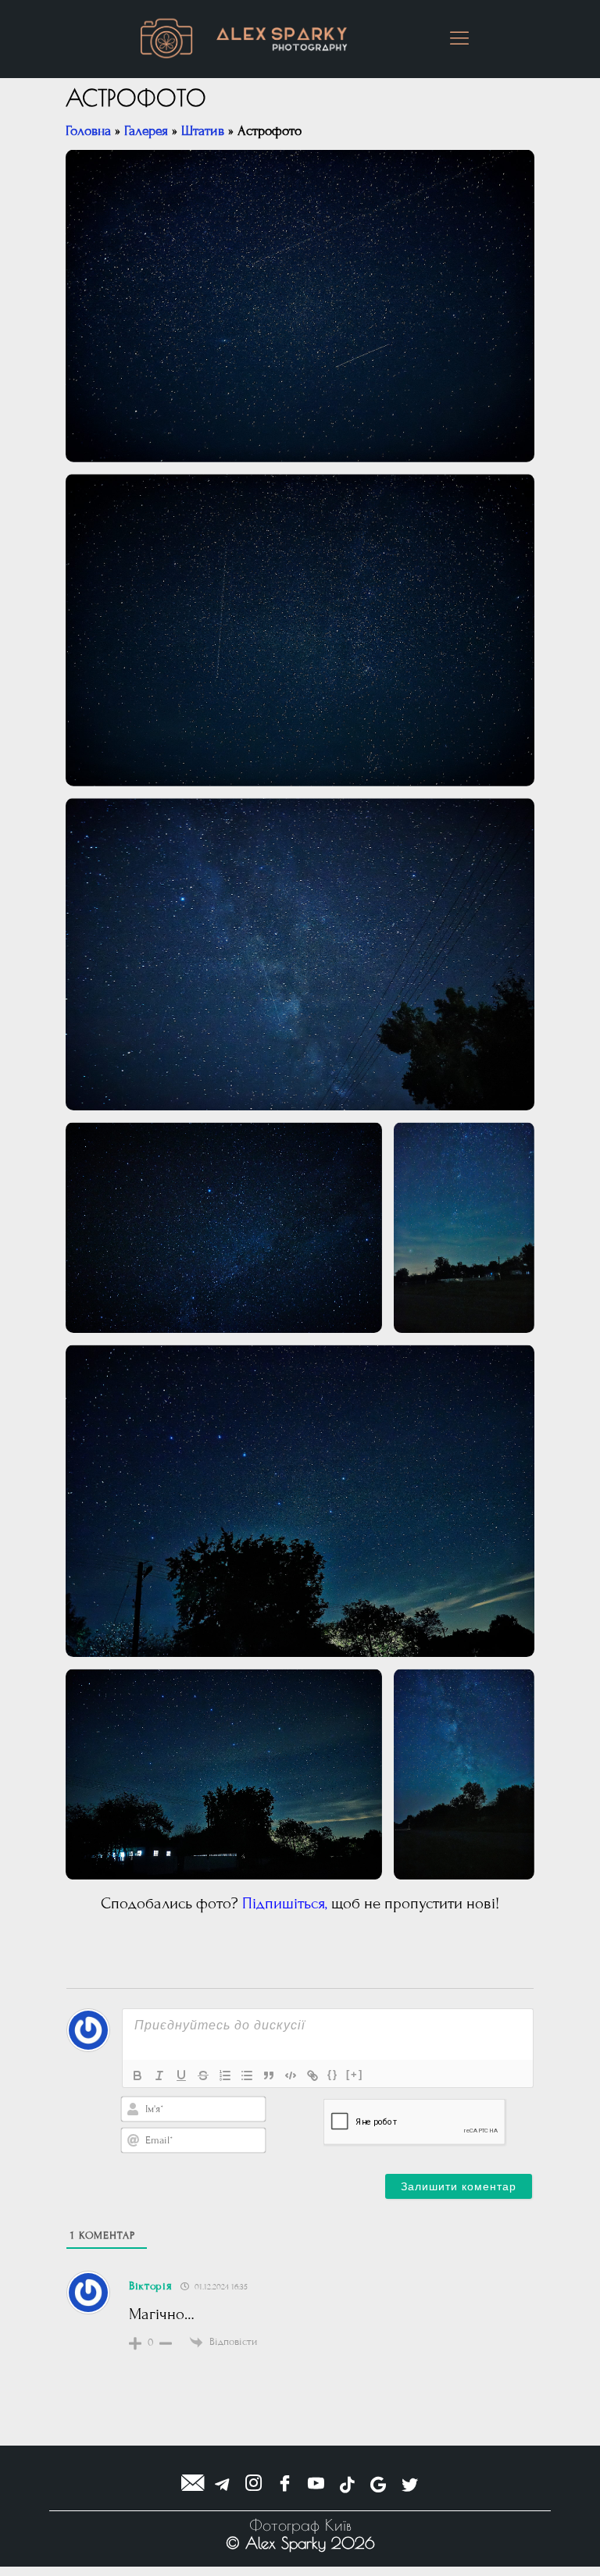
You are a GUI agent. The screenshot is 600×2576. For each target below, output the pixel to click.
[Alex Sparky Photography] (282, 39)
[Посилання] (312, 2075)
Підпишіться (284, 1904)
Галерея (146, 131)
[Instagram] (254, 2485)
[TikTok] (347, 2485)
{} (333, 2074)
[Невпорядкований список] (247, 2075)
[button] (459, 39)
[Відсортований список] (225, 2075)
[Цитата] (269, 2075)
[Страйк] (203, 2075)
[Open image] (300, 306)
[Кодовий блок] (291, 2075)
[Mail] (191, 2485)
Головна (88, 131)
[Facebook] (285, 2485)
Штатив (203, 131)
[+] (355, 2074)
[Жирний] (137, 2075)
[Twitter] (410, 2485)
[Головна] (166, 39)
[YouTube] (316, 2485)
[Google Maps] (379, 2485)
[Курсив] (159, 2075)
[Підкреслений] (181, 2075)
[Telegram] (222, 2485)
